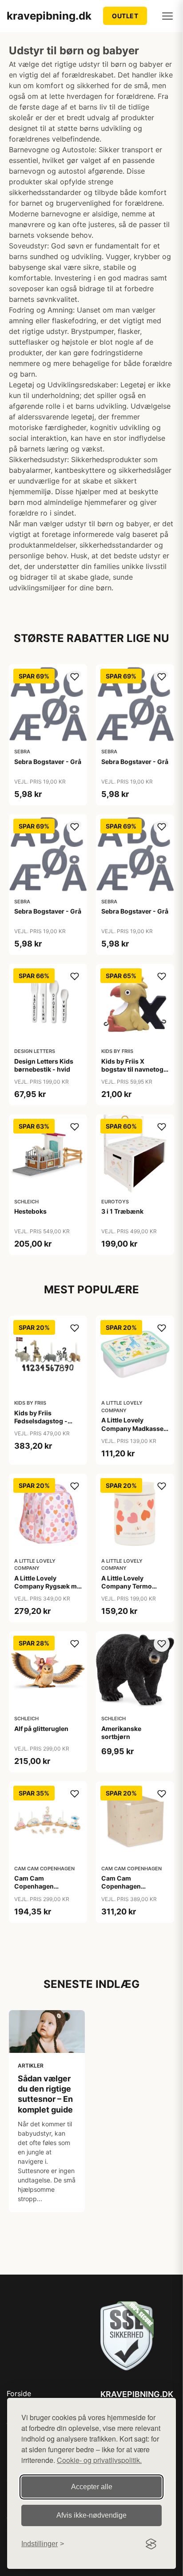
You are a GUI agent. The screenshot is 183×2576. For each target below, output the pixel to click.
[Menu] (167, 16)
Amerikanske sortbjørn (121, 1733)
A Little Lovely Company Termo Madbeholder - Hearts (135, 1586)
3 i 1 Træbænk (122, 1211)
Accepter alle (92, 2487)
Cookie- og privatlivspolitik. (99, 2460)
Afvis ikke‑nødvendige (91, 2515)
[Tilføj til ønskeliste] (75, 677)
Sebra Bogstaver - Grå (48, 762)
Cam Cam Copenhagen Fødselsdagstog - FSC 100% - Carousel (48, 1890)
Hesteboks (30, 1211)
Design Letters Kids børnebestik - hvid (44, 1065)
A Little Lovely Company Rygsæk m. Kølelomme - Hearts (46, 1586)
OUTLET (125, 16)
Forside (19, 2393)
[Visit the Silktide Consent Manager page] (151, 2544)
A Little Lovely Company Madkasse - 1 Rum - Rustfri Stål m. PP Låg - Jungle (135, 1432)
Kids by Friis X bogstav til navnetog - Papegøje (135, 1069)
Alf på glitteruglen (41, 1729)
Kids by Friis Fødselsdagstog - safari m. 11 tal (41, 1421)
